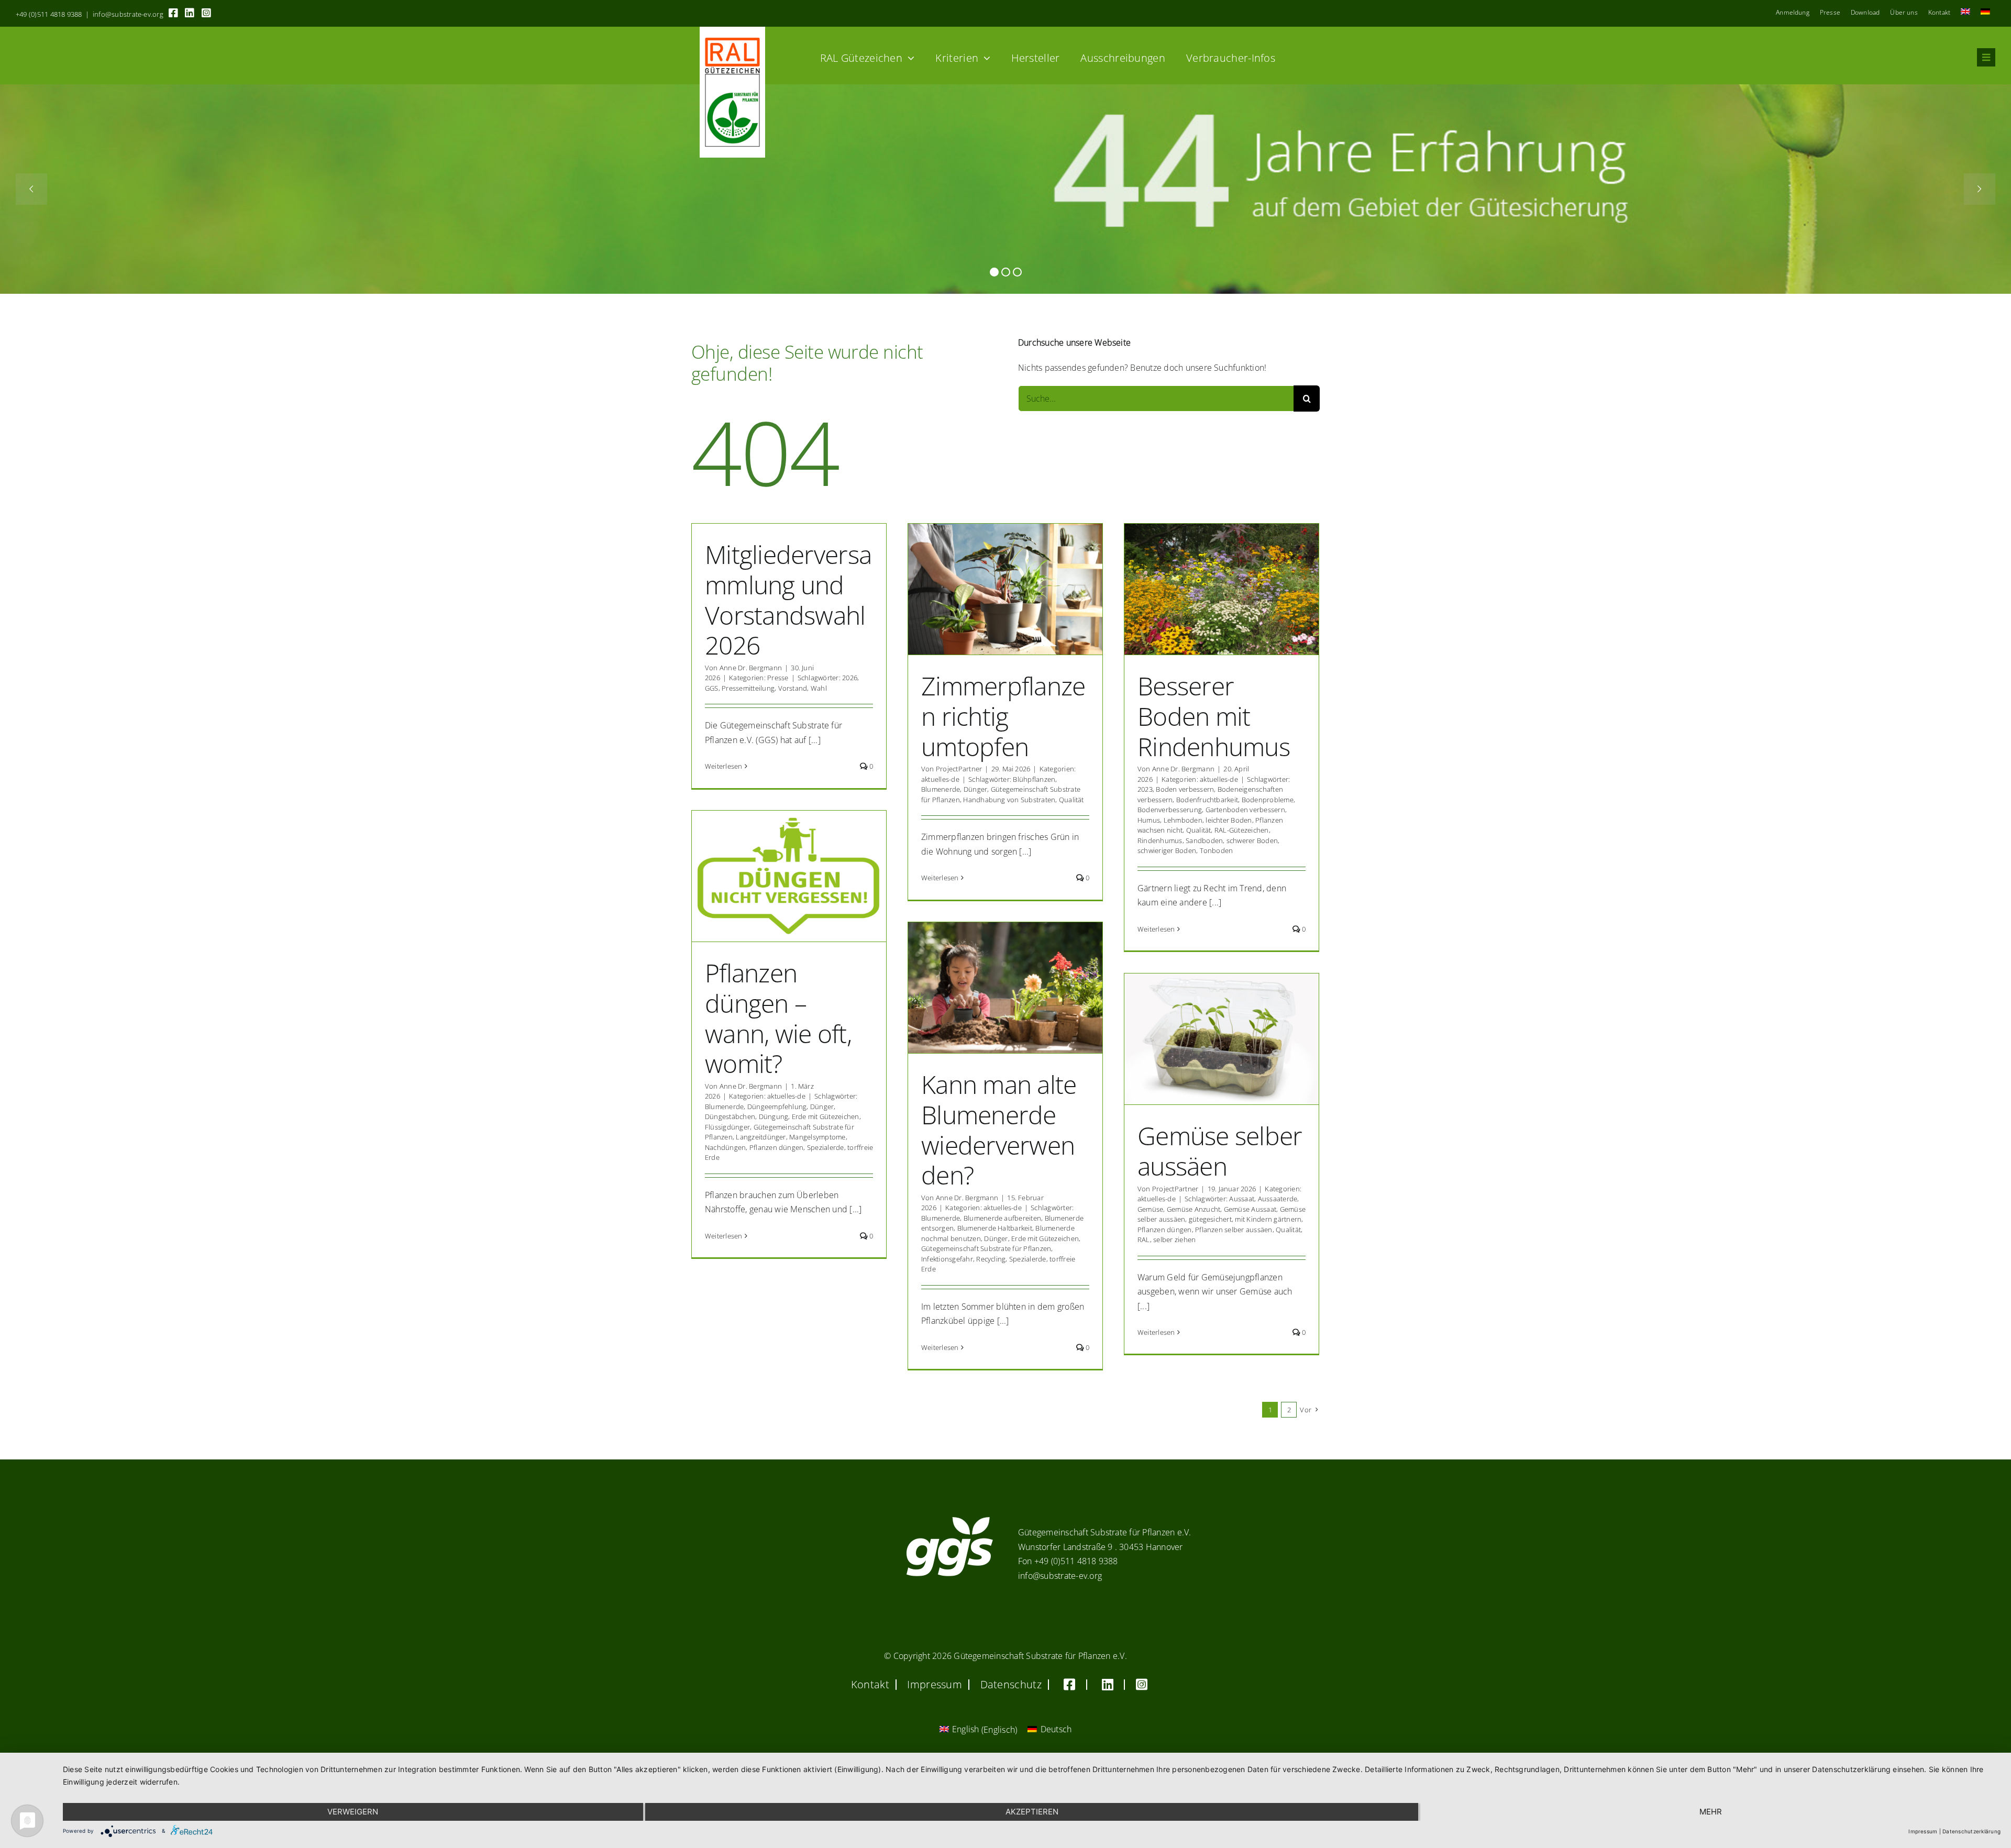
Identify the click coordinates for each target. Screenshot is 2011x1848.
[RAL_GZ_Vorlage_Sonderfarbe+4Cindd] (732, 31)
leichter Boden (1229, 820)
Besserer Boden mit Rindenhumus (1214, 716)
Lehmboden (1183, 820)
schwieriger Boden (1167, 850)
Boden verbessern (1185, 789)
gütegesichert (1210, 1219)
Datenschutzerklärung (1971, 1831)
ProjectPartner (959, 769)
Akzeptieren (1032, 1812)
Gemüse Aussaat (1250, 1209)
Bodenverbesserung (1170, 810)
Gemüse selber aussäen (1220, 1151)
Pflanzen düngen (777, 1147)
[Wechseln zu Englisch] (1965, 13)
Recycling (991, 1259)
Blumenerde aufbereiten (1002, 1218)
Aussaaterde (1278, 1199)
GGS (712, 688)
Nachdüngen (725, 1147)
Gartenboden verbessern (1245, 810)
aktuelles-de (940, 779)
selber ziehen (1174, 1240)
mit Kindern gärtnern (1268, 1219)
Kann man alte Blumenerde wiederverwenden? (999, 1130)
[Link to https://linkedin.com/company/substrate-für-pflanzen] (190, 13)
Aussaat (1242, 1199)
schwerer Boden (1252, 840)
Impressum (1923, 1831)
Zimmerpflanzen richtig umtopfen (1003, 716)
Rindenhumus (1160, 840)
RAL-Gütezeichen (1242, 830)
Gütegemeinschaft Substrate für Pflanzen (986, 1248)
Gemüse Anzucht (1194, 1209)
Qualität (1071, 800)
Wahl (819, 688)
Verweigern (353, 1812)
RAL (1144, 1240)
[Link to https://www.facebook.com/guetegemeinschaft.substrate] (173, 13)
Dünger (975, 789)
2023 (1145, 789)
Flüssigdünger (727, 1127)
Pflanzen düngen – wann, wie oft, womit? (778, 1018)
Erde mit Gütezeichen (826, 1116)
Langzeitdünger (761, 1137)
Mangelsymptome (817, 1137)
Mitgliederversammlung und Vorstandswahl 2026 (788, 600)
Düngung (774, 1116)
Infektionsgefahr (947, 1259)
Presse (778, 678)
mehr (1711, 1812)
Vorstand (793, 688)
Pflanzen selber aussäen (1234, 1230)
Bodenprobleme (1268, 800)
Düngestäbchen (730, 1116)
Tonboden (1217, 850)
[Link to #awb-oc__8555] (1986, 57)
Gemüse (1150, 1209)
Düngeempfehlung (777, 1106)
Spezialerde (826, 1147)
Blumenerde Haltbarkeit (995, 1228)
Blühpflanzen (1034, 779)
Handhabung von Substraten (1009, 800)
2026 (850, 678)
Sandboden (1204, 840)
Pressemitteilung (748, 688)
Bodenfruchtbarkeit (1207, 800)
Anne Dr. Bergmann (751, 668)
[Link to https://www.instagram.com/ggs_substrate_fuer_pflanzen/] (206, 13)
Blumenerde (941, 789)
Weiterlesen (724, 766)
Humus (1149, 820)
